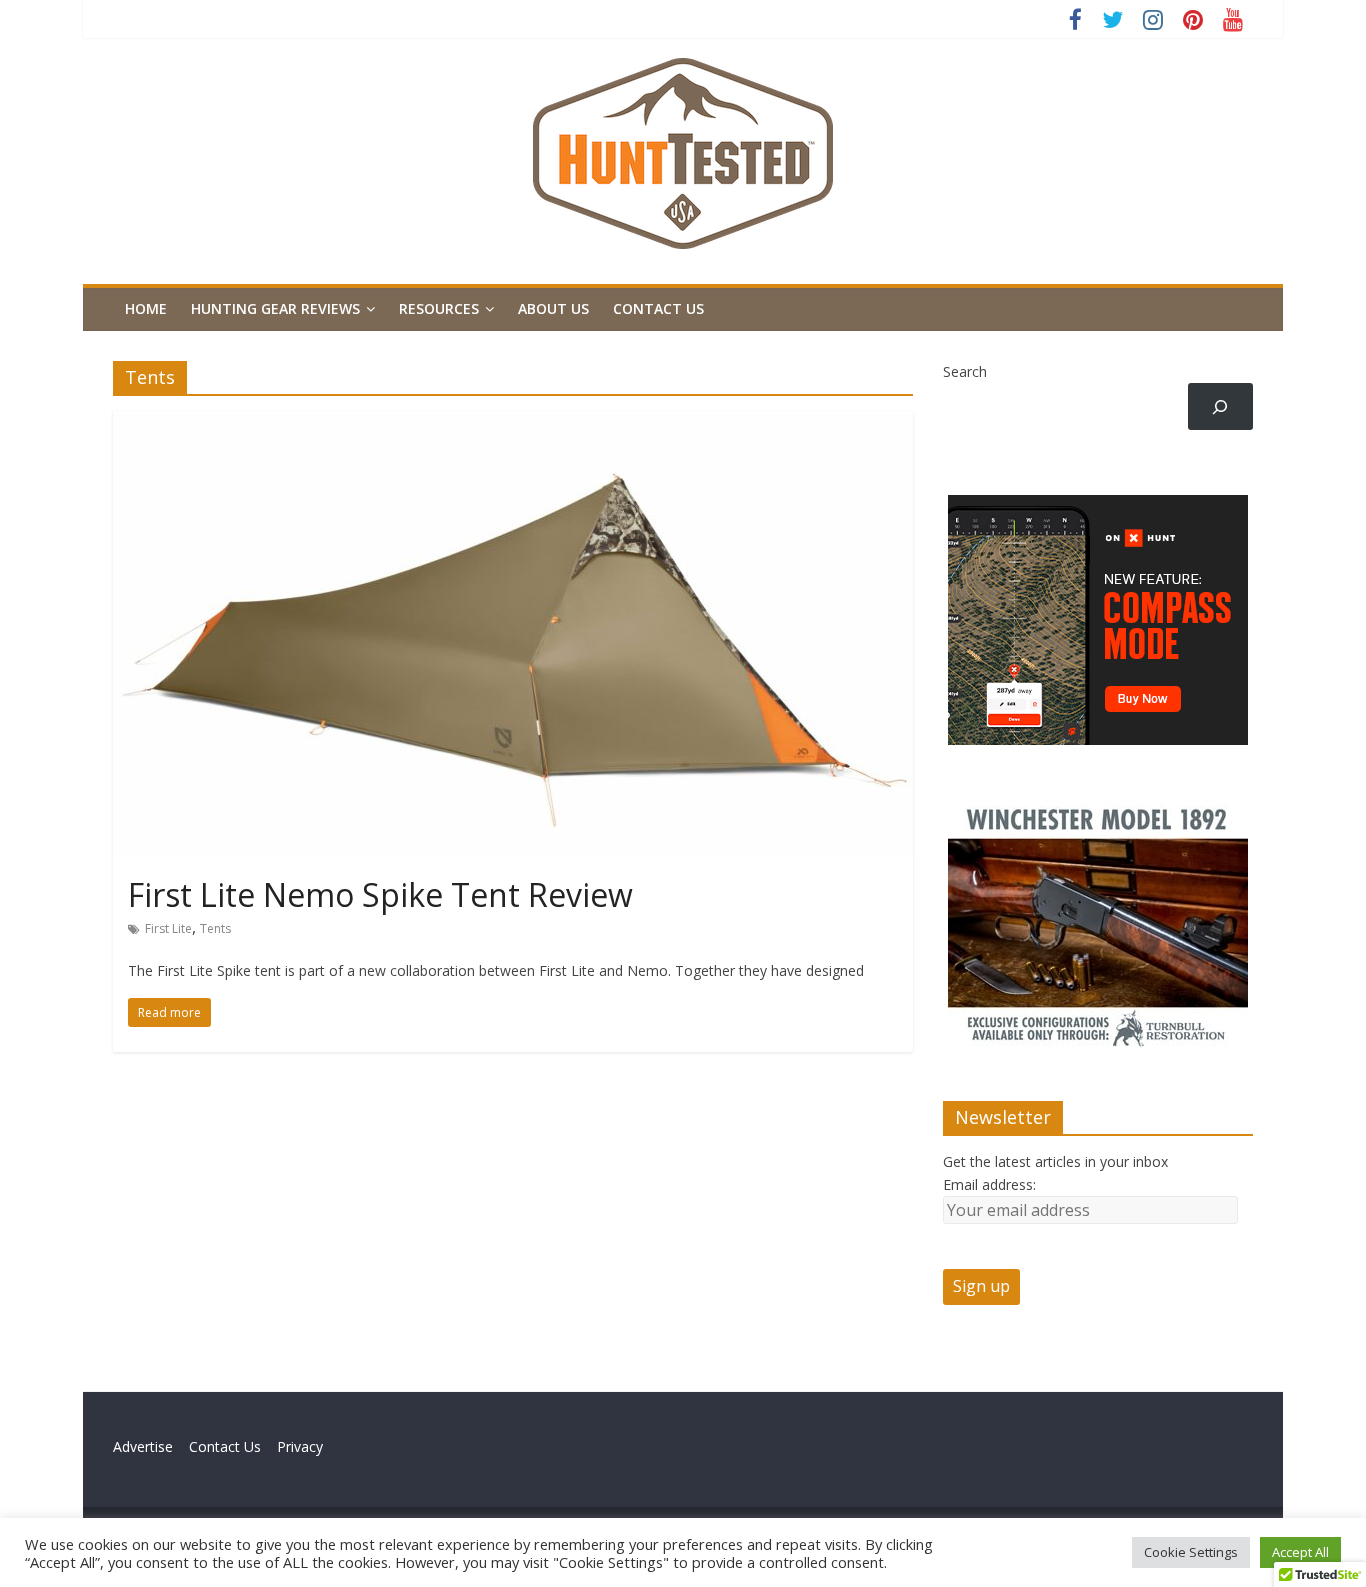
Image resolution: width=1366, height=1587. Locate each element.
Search (965, 371)
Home (146, 308)
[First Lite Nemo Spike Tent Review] (513, 423)
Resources (439, 308)
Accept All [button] (1300, 1552)
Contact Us (658, 308)
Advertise (151, 1446)
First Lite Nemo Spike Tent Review (380, 894)
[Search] (1220, 406)
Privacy (300, 1446)
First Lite (168, 928)
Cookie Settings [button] (1191, 1552)
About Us (553, 308)
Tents (215, 928)
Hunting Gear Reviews (275, 308)
